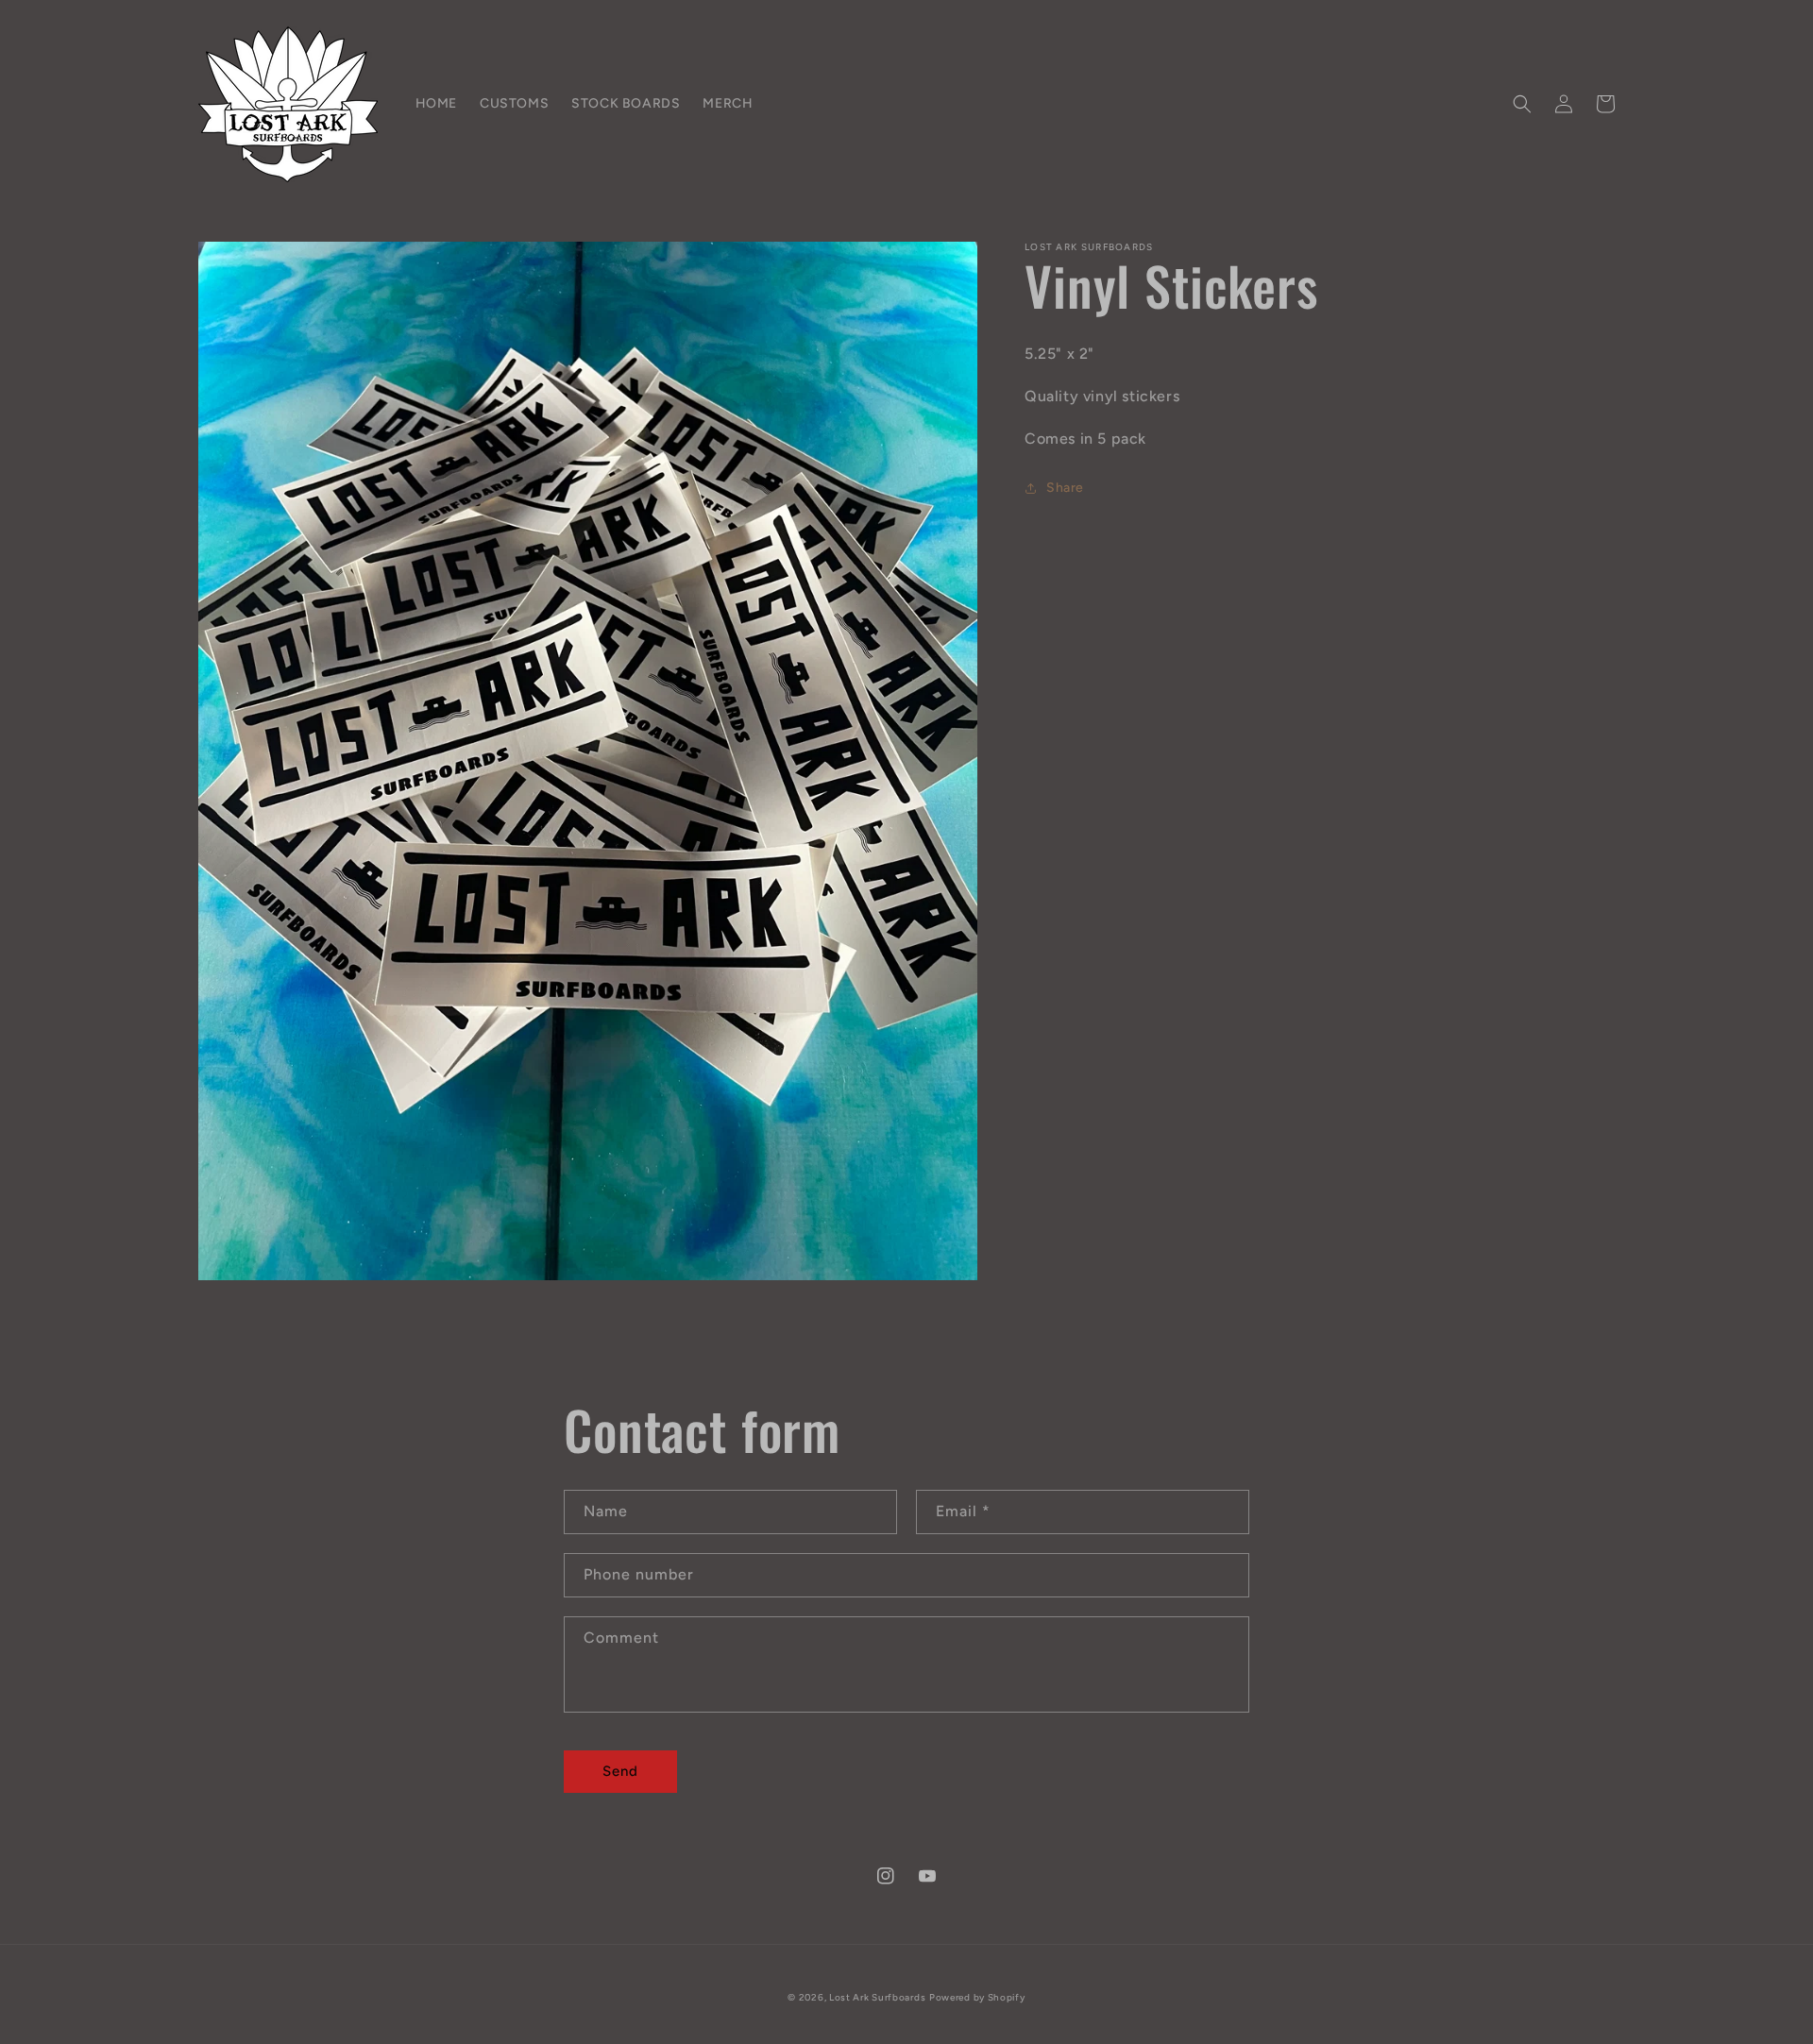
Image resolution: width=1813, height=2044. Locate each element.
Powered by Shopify (977, 1997)
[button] (1522, 104)
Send (620, 1771)
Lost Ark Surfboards (877, 1997)
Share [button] (1065, 488)
